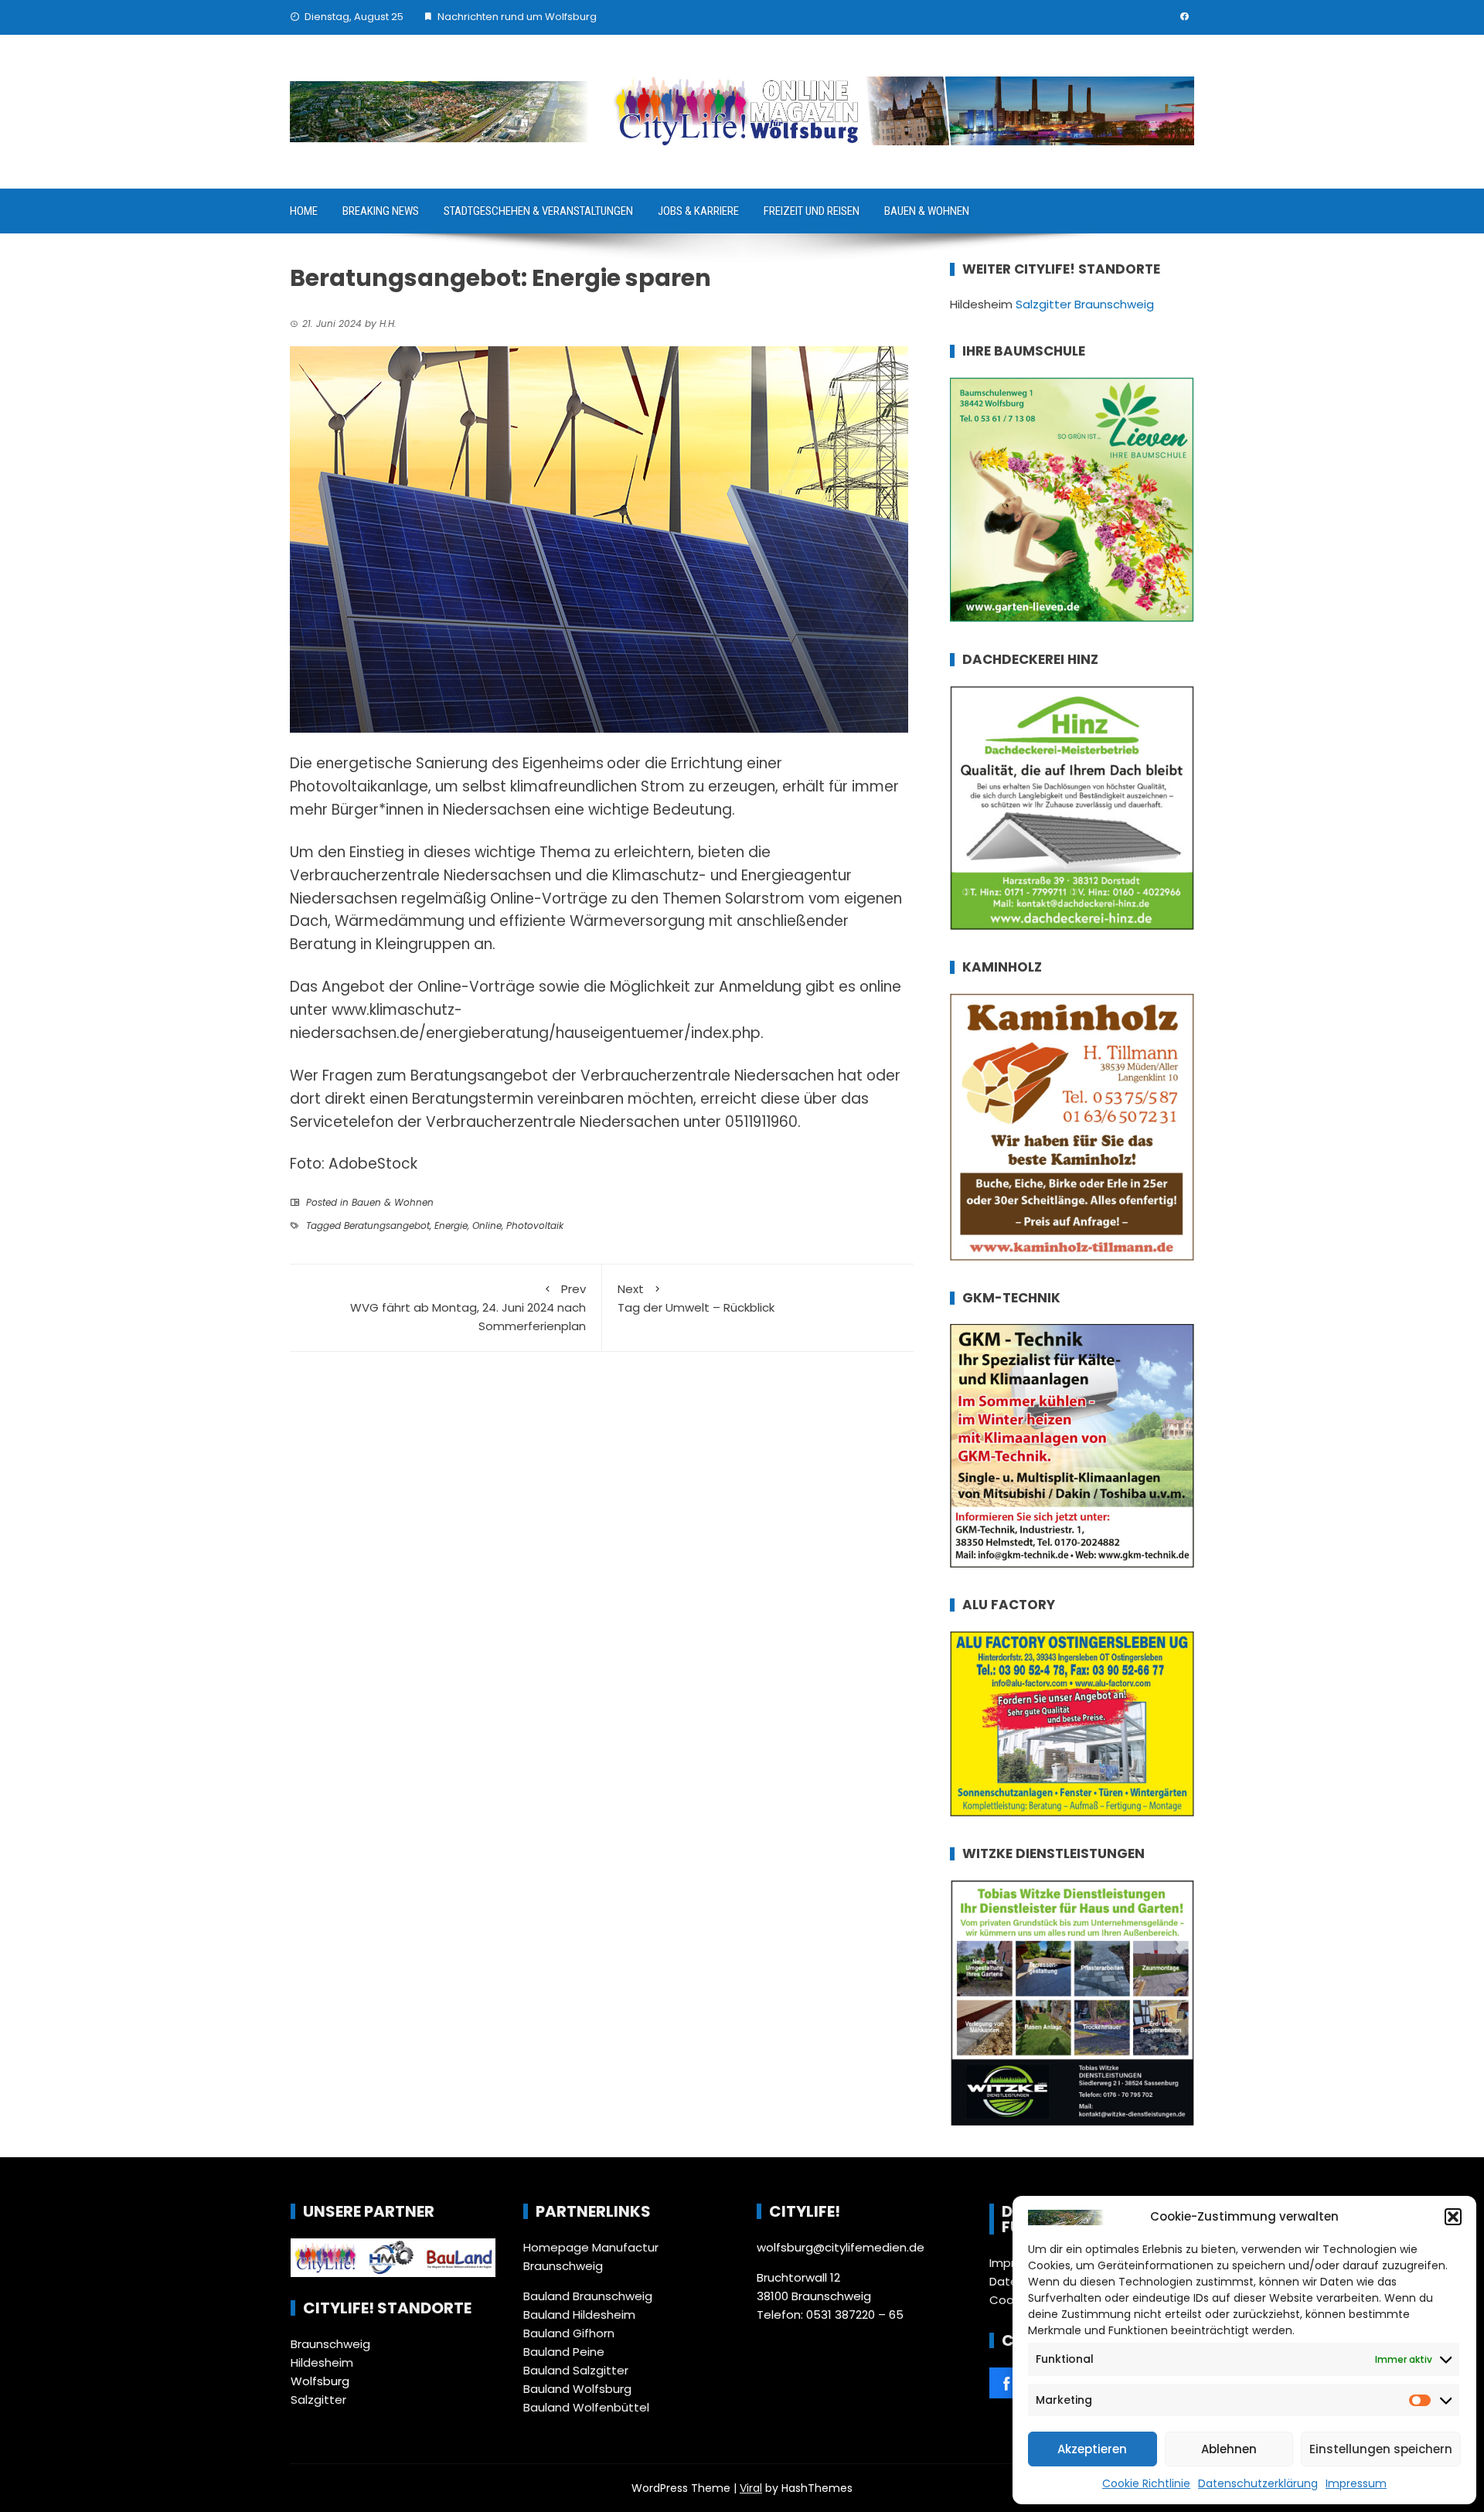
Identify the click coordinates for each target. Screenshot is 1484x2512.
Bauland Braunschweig (588, 2296)
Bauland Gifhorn (569, 2333)
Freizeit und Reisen (812, 211)
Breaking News (381, 211)
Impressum (1356, 2483)
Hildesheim (322, 2362)
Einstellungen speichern (1381, 2449)
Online (487, 1225)
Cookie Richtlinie (1146, 2483)
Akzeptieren (1092, 2449)
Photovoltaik (535, 1225)
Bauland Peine (564, 2352)
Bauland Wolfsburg (577, 2389)
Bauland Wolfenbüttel (586, 2407)
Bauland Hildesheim (579, 2315)
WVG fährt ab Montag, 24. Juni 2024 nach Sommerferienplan (468, 1307)
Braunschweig (330, 2344)
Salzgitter (318, 2400)
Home (304, 211)
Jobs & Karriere (698, 211)
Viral (751, 2488)
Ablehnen (1229, 2449)
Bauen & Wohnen (927, 211)
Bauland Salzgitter (576, 2370)
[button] (1453, 2217)
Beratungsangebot (387, 1225)
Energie (451, 1225)
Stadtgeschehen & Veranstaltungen (538, 211)
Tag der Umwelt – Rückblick (696, 1298)
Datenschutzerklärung (1258, 2483)
